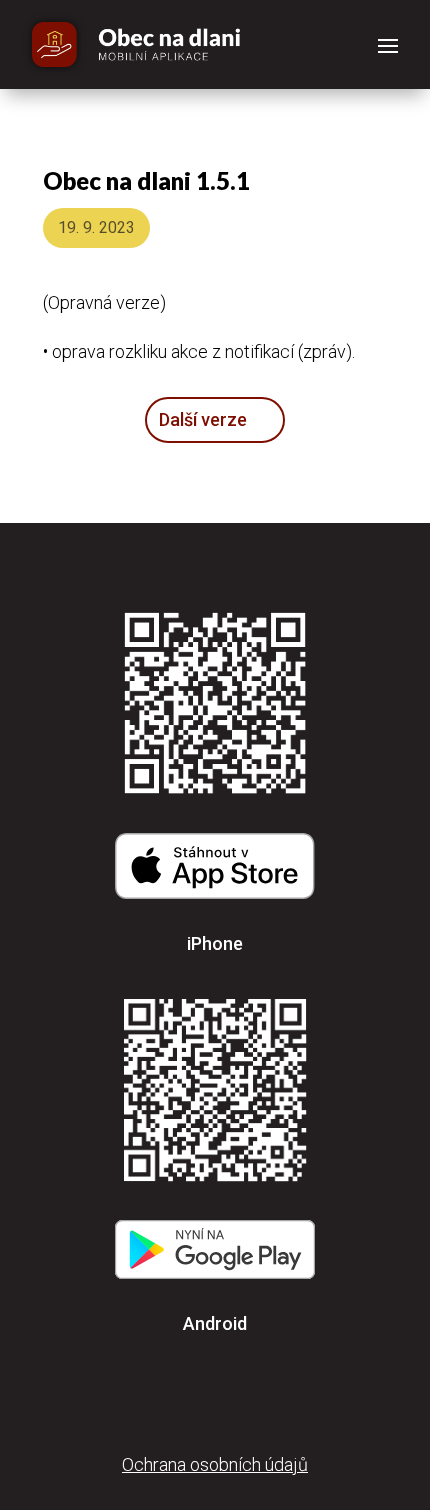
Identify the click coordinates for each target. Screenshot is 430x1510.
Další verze (203, 419)
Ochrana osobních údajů (215, 1464)
